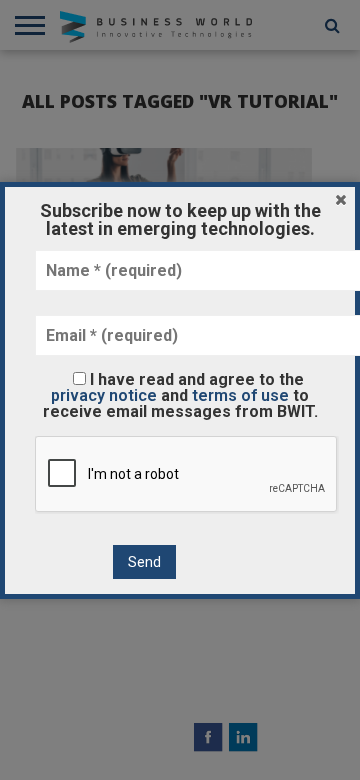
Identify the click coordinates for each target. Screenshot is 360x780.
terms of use (240, 395)
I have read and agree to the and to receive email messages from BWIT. (180, 395)
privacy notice (104, 395)
